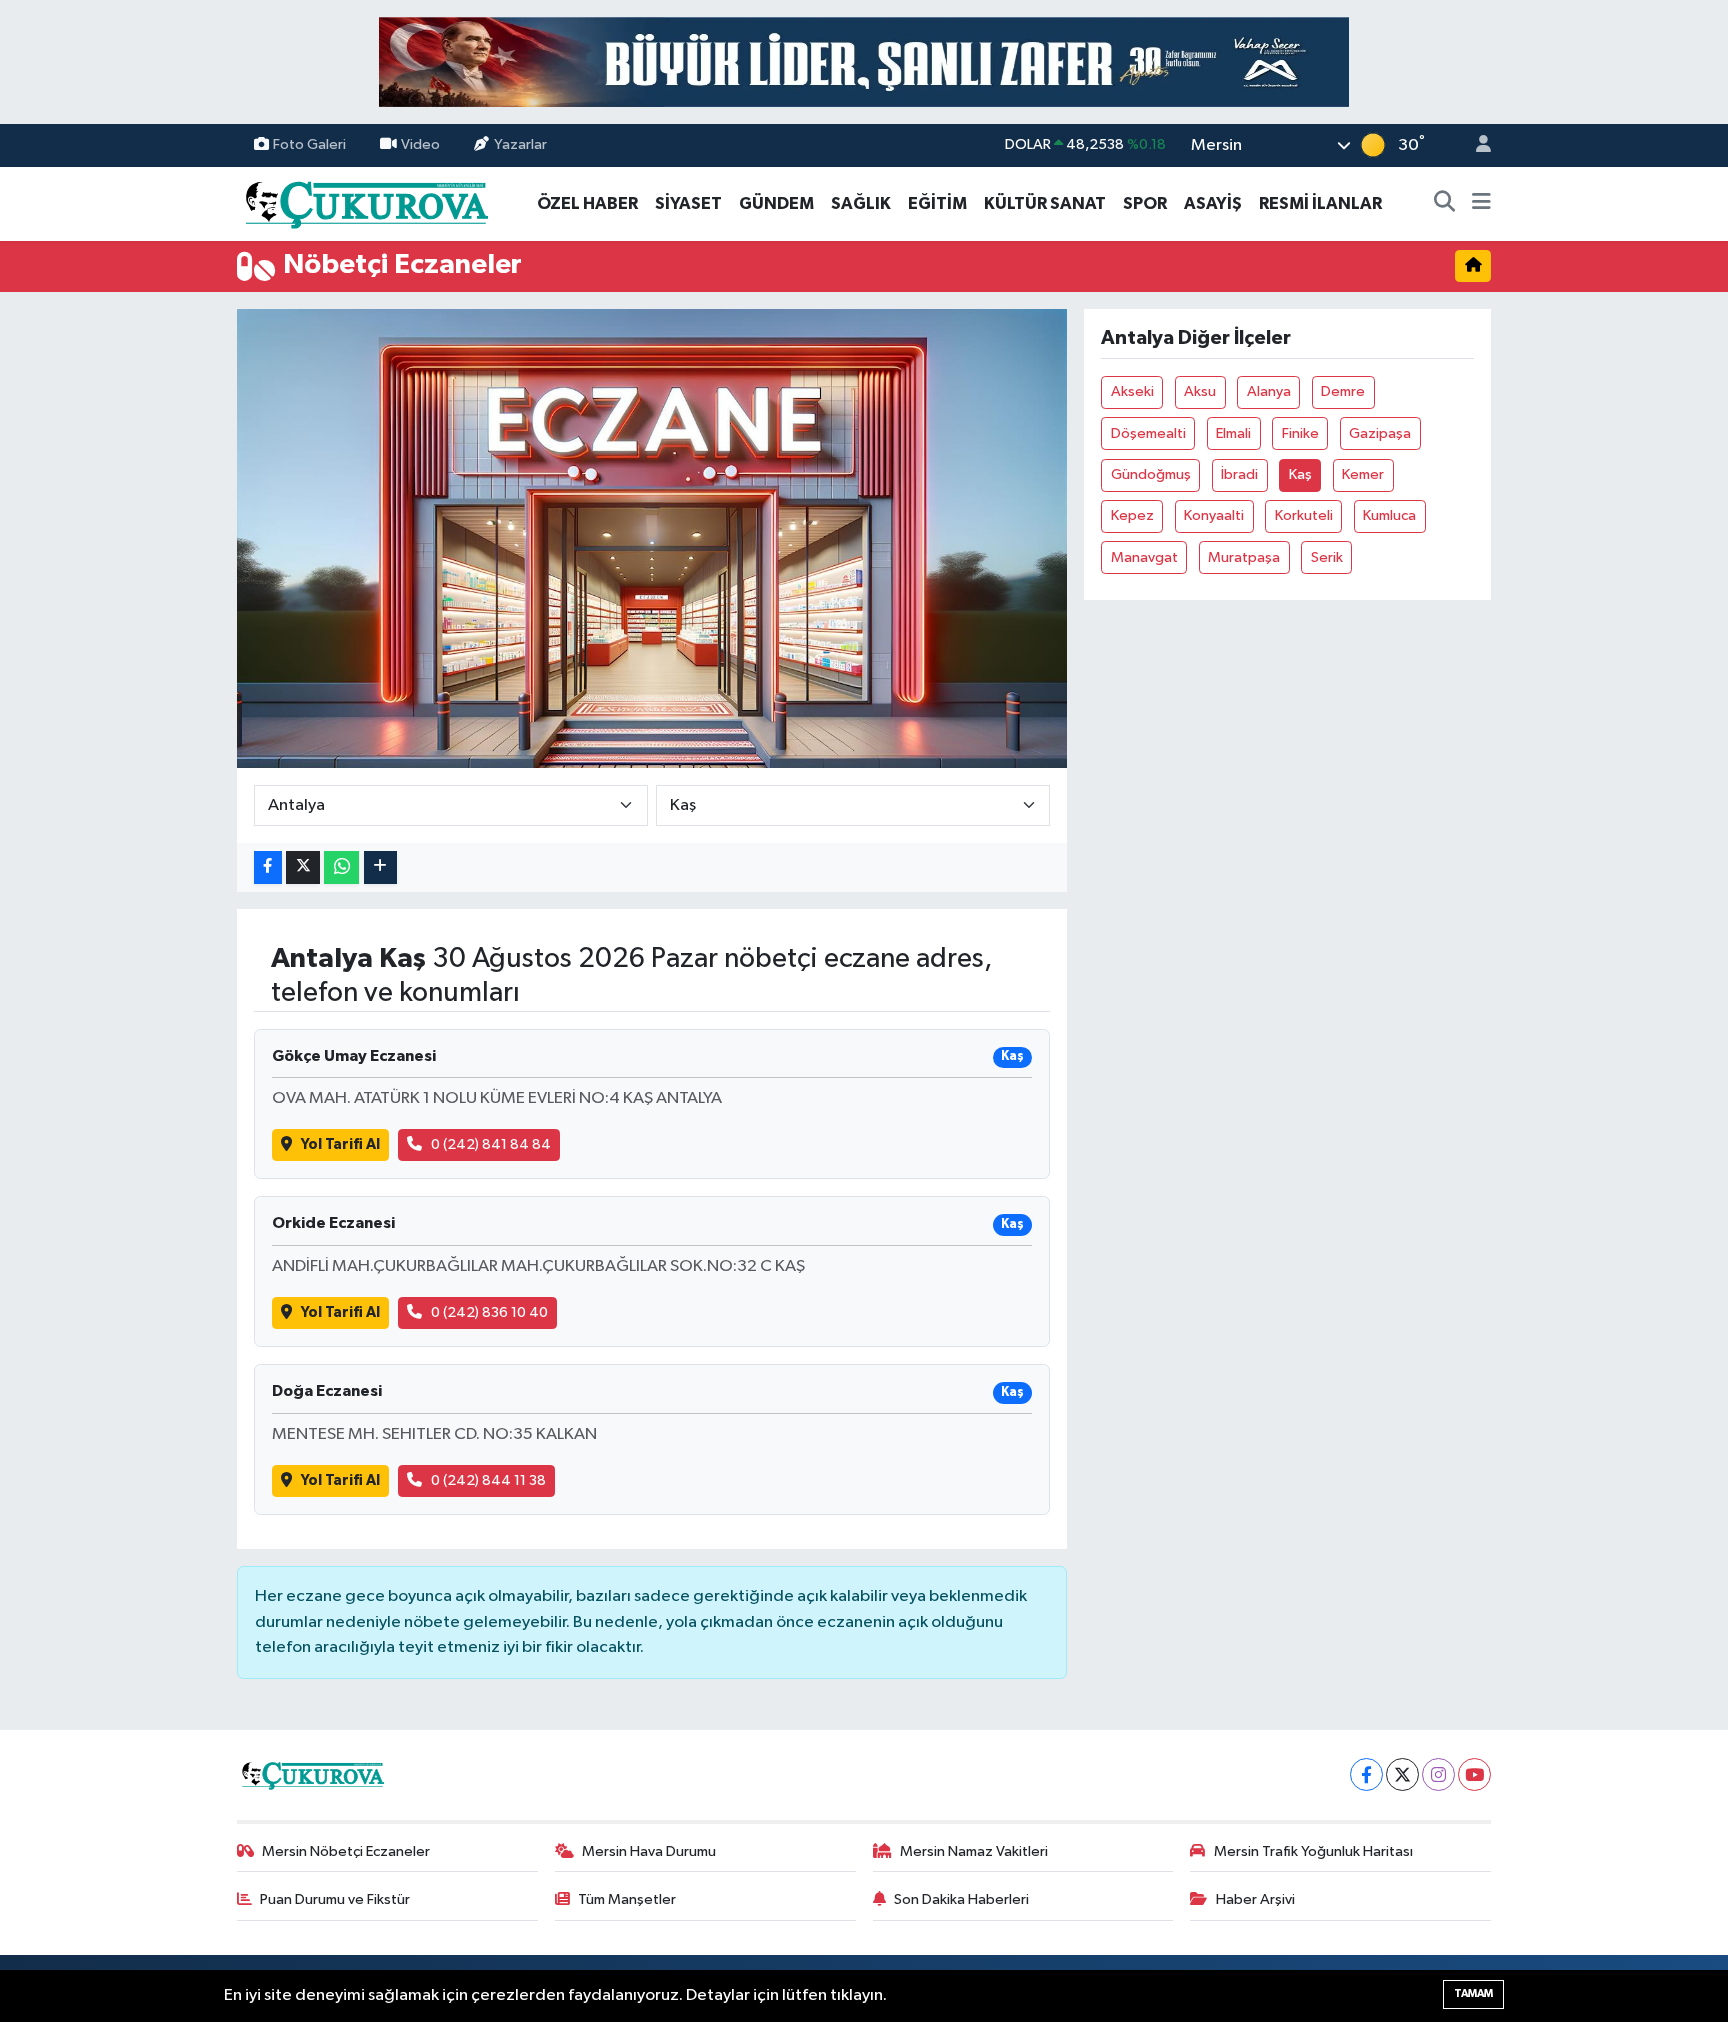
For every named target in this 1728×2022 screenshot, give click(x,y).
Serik (1327, 557)
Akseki (1132, 391)
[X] (1402, 1774)
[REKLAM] (864, 61)
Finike (1300, 433)
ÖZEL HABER (587, 203)
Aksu (1200, 391)
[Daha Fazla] (380, 867)
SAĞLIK (861, 203)
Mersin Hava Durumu (649, 1851)
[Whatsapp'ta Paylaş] (341, 867)
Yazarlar (520, 144)
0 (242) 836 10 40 (489, 1312)
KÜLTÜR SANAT (1045, 203)
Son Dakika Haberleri (961, 1899)
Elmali (1233, 433)
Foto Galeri (309, 144)
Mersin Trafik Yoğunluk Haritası (1313, 1851)
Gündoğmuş (1151, 474)
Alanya (1269, 391)
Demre (1343, 391)
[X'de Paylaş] (303, 867)
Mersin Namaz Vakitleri (974, 1851)
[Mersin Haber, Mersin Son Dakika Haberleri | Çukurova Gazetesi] (365, 202)
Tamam (1473, 1993)
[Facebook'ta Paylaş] (268, 867)
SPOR (1145, 203)
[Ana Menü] (1481, 204)
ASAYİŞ (1213, 203)
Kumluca (1389, 515)
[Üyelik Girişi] (1475, 145)
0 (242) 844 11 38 (488, 1480)
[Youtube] (1474, 1774)
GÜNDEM (776, 203)
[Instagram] (1438, 1774)
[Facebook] (1366, 1774)
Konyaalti (1214, 515)
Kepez (1132, 515)
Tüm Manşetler (627, 1899)
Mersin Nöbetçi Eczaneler (346, 1851)
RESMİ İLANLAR (1320, 203)
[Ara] (1445, 204)
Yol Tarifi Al (340, 1144)
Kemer (1363, 474)
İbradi (1239, 474)
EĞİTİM (937, 203)
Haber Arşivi (1255, 1899)
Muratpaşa (1244, 557)
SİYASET (688, 203)
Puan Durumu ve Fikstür (335, 1899)
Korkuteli (1304, 515)
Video (420, 144)
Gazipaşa (1380, 433)
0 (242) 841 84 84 (491, 1144)
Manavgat (1144, 557)
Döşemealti (1148, 433)
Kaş (1300, 474)
